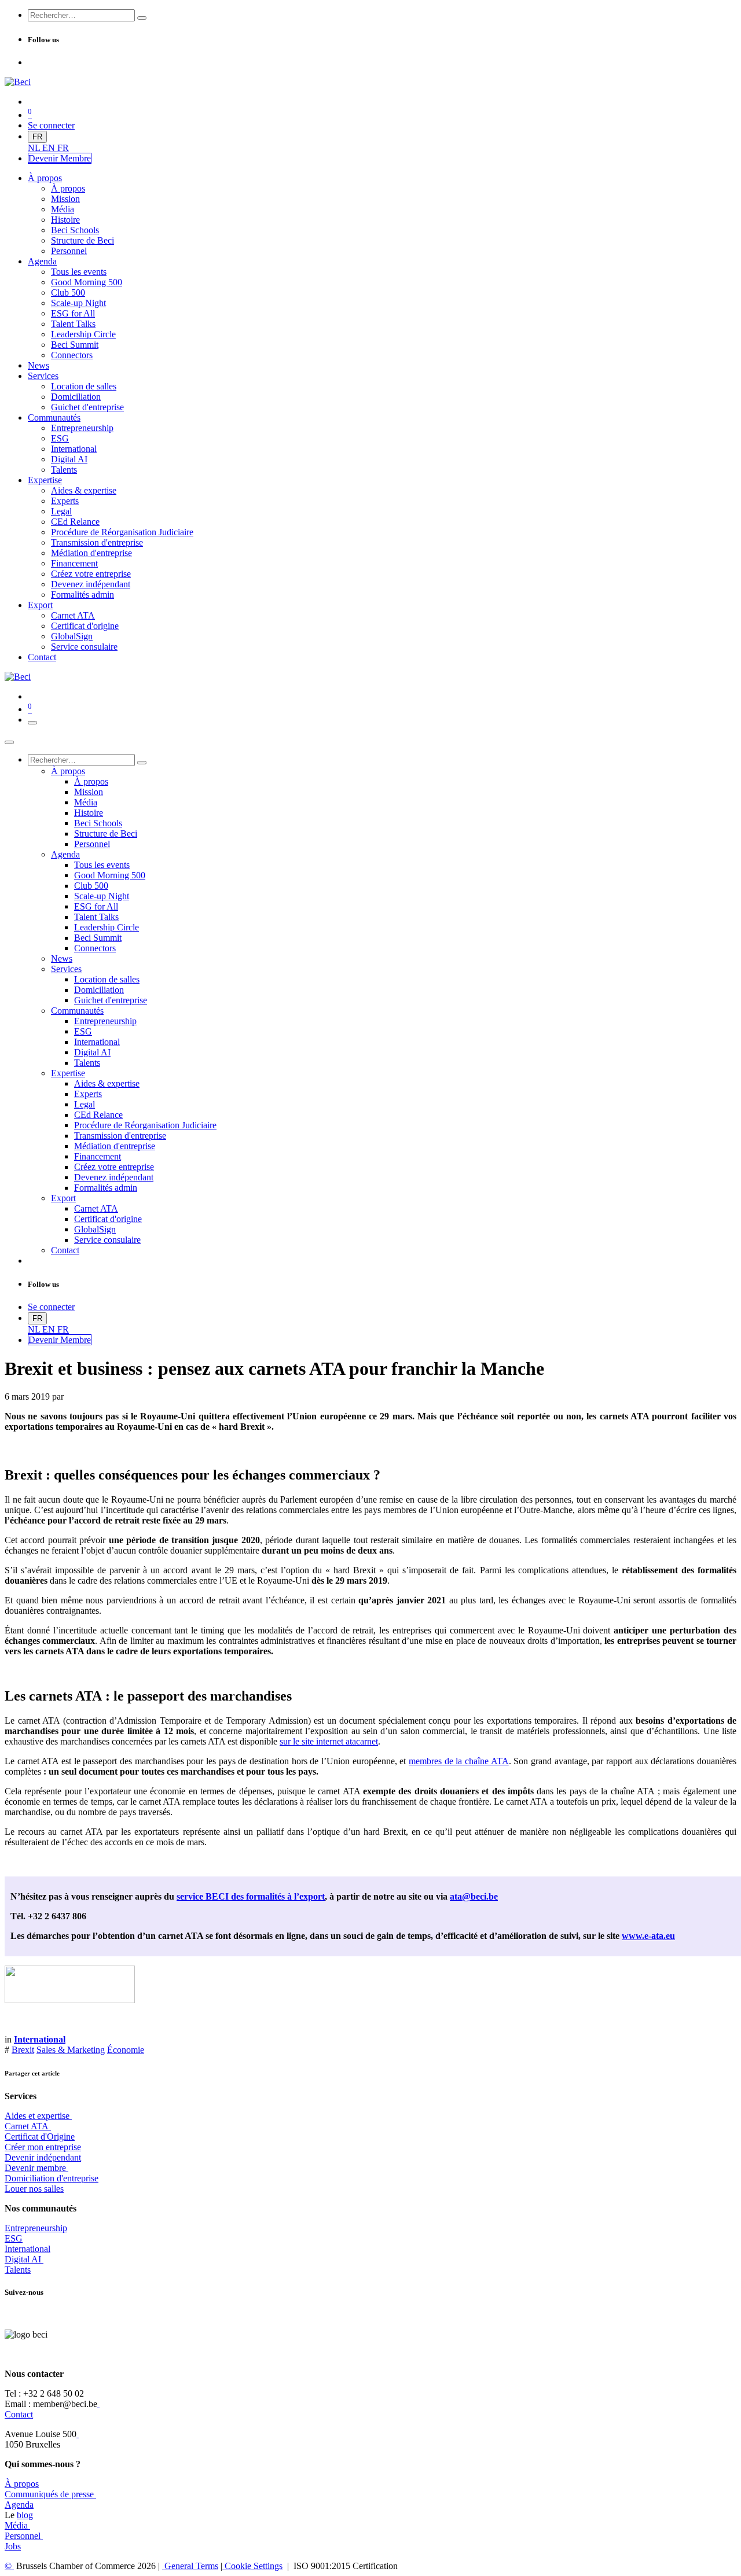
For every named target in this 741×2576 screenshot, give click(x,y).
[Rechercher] (142, 18)
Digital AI (23, 2259)
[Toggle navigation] (32, 723)
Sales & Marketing (71, 2050)
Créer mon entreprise (43, 2147)
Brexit (23, 2050)
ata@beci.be (474, 1896)
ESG (14, 2238)
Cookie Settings (252, 2566)
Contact (19, 2414)
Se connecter (51, 125)
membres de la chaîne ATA (459, 1761)
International (27, 2249)
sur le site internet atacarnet (329, 1741)
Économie (126, 2050)
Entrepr (36, 2228)
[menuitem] (35, 148)
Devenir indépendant (43, 2157)
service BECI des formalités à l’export (251, 1896)
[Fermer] (9, 742)
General (190, 2566)
